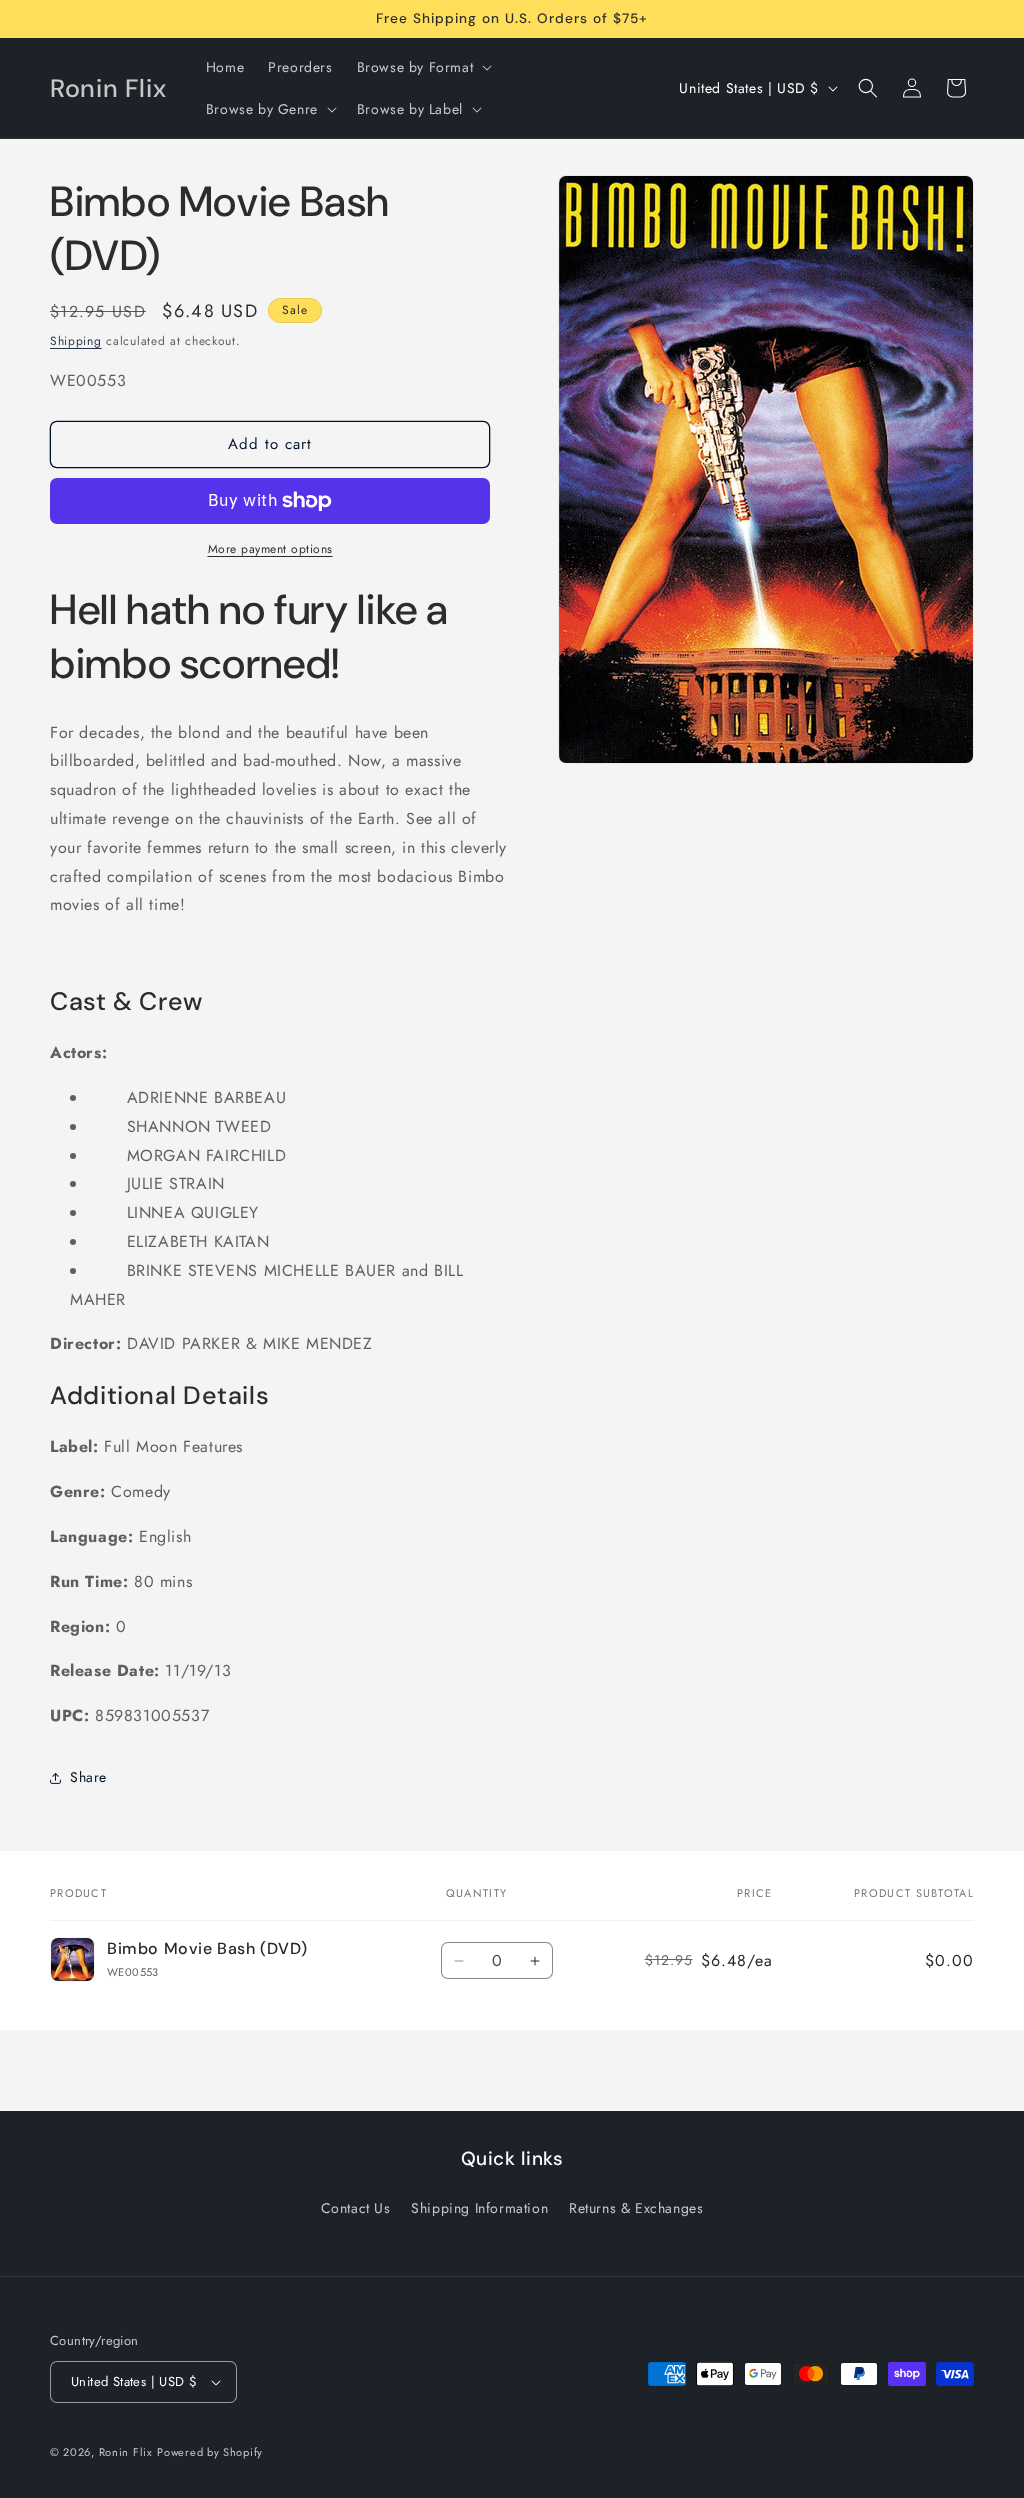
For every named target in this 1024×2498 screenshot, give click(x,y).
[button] (423, 67)
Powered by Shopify (210, 2452)
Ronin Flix (126, 2452)
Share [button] (88, 1777)
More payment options (270, 549)
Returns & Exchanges (636, 2208)
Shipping (76, 341)
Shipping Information (479, 2208)
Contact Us (356, 2208)
